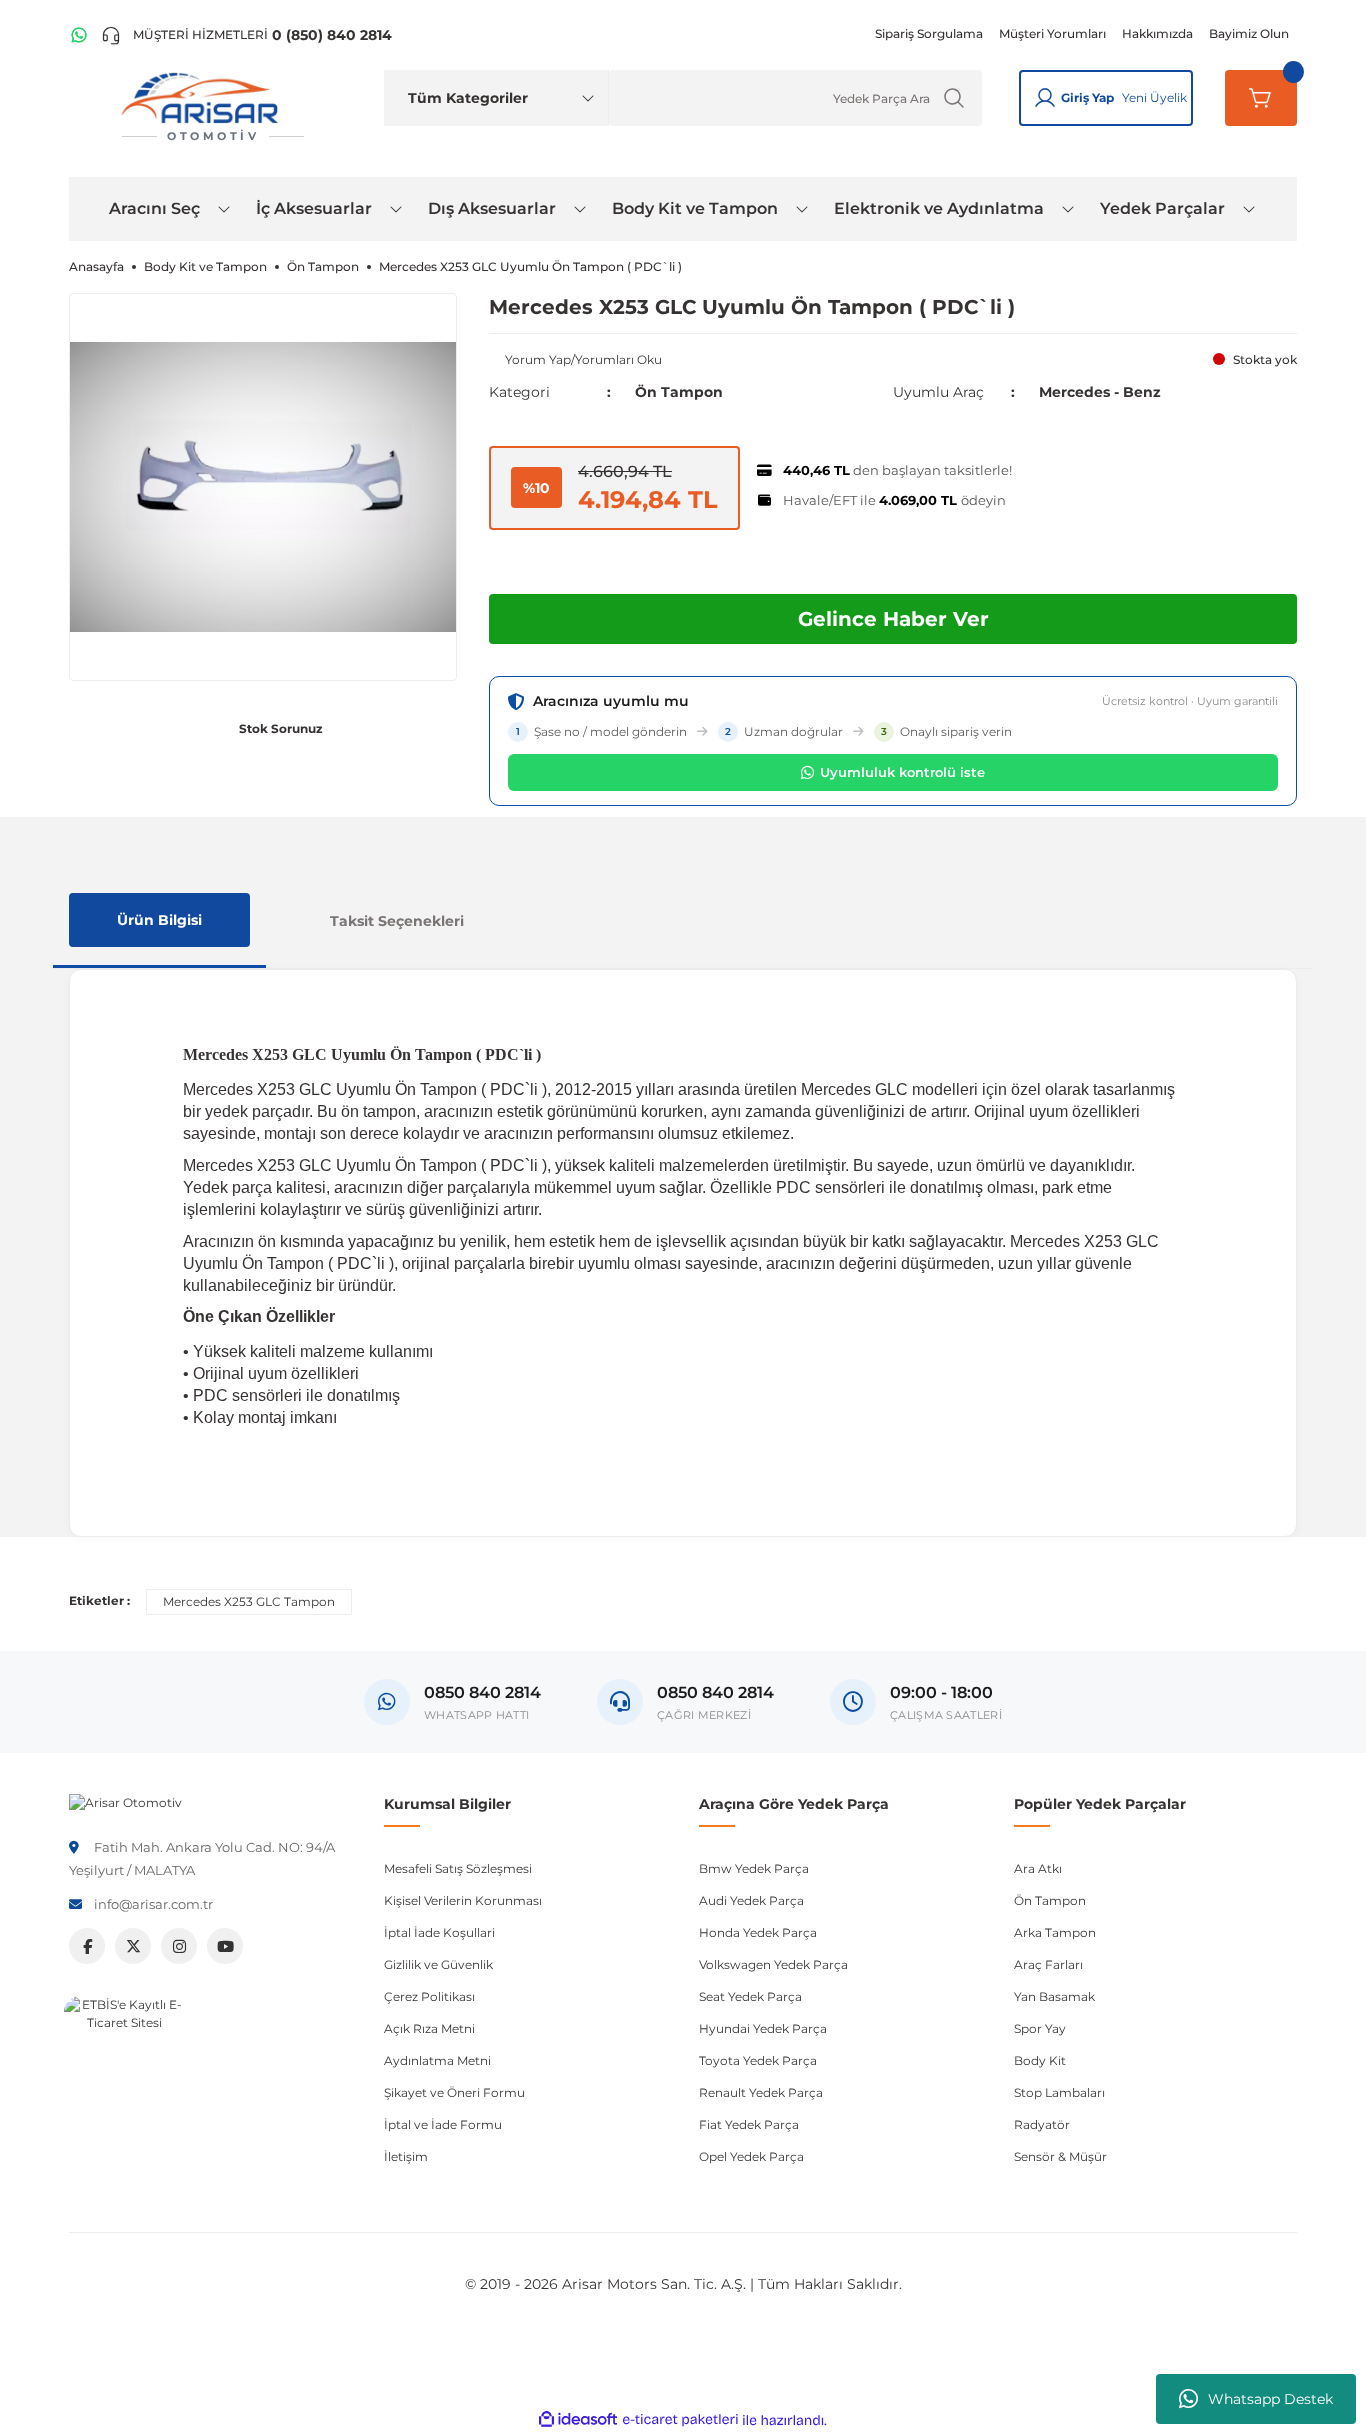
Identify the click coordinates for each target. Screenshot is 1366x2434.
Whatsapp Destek (1270, 2399)
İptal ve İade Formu (443, 2124)
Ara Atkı (1038, 1868)
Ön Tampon (679, 392)
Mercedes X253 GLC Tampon (249, 1601)
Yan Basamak (1054, 1996)
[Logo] (125, 1801)
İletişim (406, 2156)
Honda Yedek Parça (758, 1932)
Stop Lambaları (1059, 2092)
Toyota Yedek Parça (758, 2060)
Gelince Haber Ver (893, 619)
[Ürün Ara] (954, 98)
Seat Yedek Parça (750, 1996)
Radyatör (1042, 2124)
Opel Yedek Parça (751, 2156)
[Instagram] (179, 1946)
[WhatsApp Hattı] (79, 35)
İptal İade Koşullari (439, 1932)
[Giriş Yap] (1045, 98)
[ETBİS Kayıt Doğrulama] (124, 2056)
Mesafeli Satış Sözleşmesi (458, 1868)
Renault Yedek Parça (761, 2092)
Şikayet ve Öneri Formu (454, 2092)
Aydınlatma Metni (437, 2060)
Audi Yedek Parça (751, 1900)
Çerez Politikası (429, 1996)
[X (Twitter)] (133, 1946)
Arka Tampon (1055, 1932)
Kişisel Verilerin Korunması (463, 1900)
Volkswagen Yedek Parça (773, 1964)
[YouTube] (225, 1946)
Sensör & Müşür (1060, 2156)
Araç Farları (1048, 1964)
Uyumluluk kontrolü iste (902, 772)
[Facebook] (87, 1946)
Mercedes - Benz (1100, 392)
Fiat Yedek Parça (749, 2124)
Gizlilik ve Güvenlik (438, 1964)
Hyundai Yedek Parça (763, 2028)
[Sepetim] (1261, 98)
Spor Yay (1040, 2028)
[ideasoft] (578, 2420)
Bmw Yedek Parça (754, 1868)
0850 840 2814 (715, 1692)
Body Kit (1040, 2060)
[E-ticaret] (680, 2420)
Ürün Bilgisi (159, 920)
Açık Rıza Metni (429, 2028)
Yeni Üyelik (1154, 97)
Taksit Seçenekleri (397, 921)
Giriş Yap (1087, 97)
